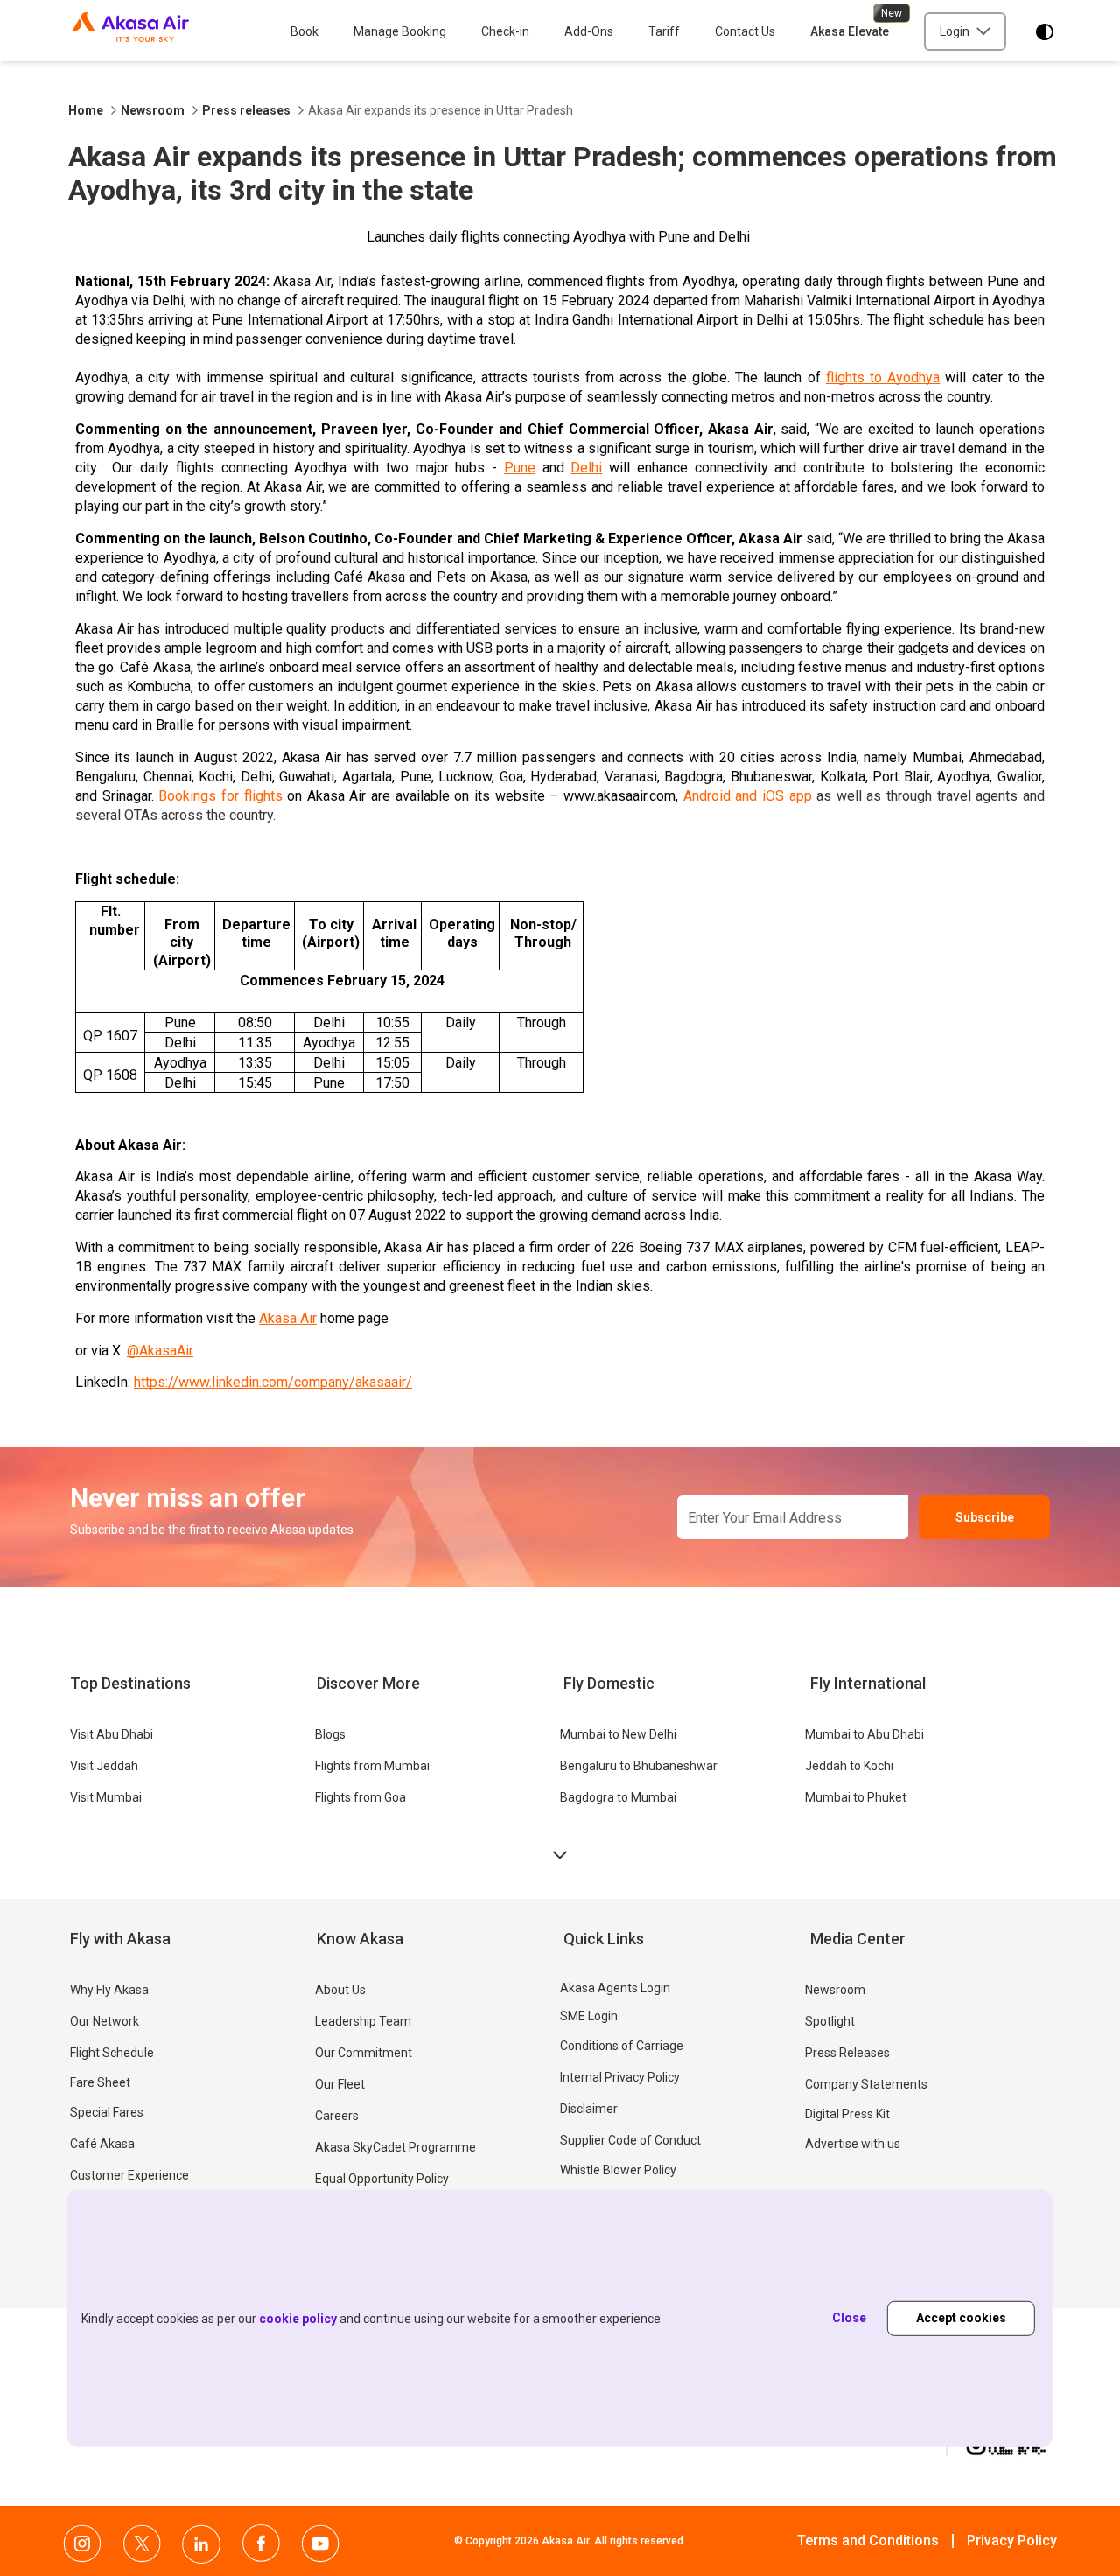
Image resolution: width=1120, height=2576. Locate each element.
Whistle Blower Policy (618, 2170)
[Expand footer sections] (560, 1855)
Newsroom (153, 110)
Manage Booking (400, 31)
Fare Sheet (100, 2082)
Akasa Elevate (850, 31)
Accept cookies (961, 2318)
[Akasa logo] (130, 32)
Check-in (505, 31)
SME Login (589, 2016)
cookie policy (298, 2319)
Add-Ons (589, 31)
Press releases (246, 110)
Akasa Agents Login (615, 1988)
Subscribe (985, 1517)
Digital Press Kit (847, 2114)
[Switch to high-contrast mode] (1045, 32)
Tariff (664, 31)
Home (86, 110)
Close (849, 2318)
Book (304, 31)
